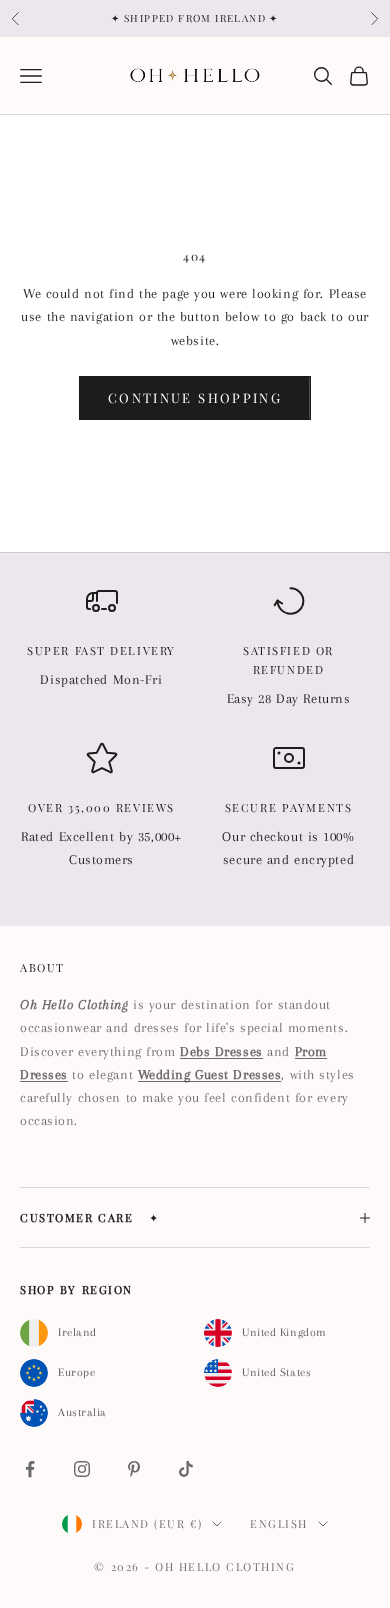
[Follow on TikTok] (186, 1469)
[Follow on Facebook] (30, 1469)
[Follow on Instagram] (82, 1469)
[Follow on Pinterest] (134, 1469)
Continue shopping (195, 397)
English (279, 1523)
